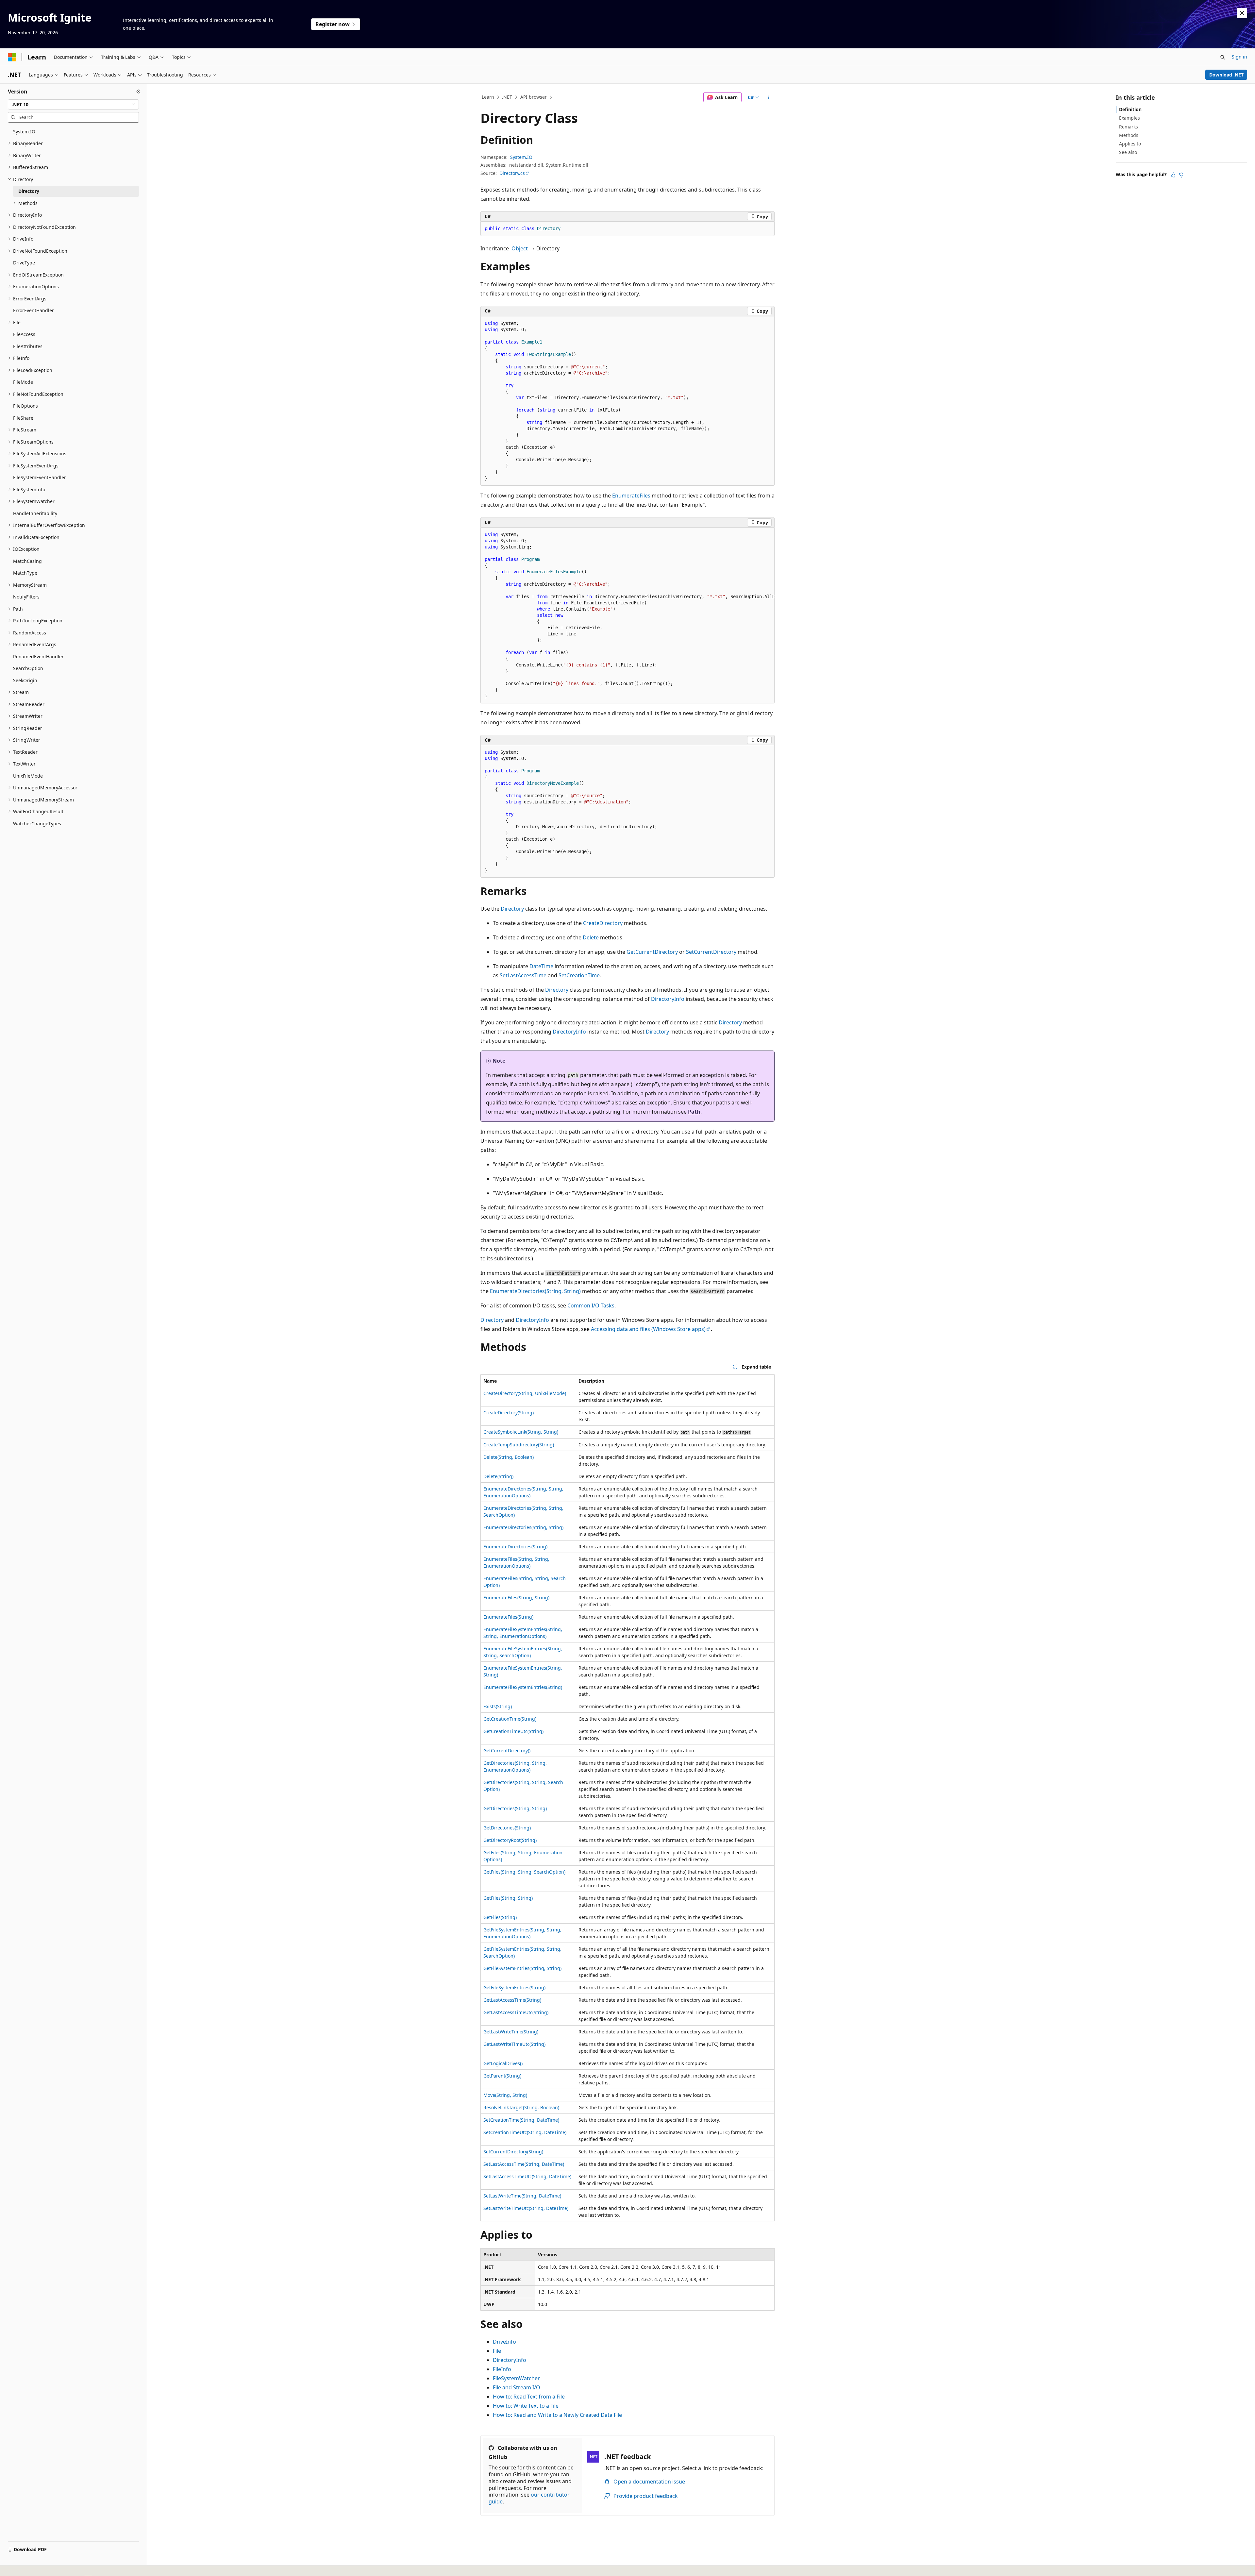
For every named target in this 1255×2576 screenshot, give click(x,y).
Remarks (1129, 127)
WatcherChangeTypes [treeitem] (37, 824)
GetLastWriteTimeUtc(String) (514, 2044)
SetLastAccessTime (523, 975)
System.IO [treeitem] (24, 132)
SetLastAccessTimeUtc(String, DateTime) (527, 2176)
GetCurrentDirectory (652, 952)
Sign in (1239, 57)
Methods (1129, 135)
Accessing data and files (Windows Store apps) (648, 1329)
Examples (1129, 118)
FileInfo (502, 2369)
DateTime (541, 966)
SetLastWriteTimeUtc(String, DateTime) (526, 2208)
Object (520, 248)
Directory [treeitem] (29, 191)
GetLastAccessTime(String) (512, 2000)
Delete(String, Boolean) (509, 1457)
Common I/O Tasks (591, 1305)
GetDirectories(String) (507, 1828)
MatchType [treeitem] (25, 573)
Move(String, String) (505, 2095)
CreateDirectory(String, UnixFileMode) (525, 1393)
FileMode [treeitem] (23, 382)
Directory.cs (512, 173)
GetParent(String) (502, 2076)
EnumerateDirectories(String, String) (535, 1291)
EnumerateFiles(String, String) (516, 1598)
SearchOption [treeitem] (28, 668)
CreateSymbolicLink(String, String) (521, 1432)
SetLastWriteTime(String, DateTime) (522, 2196)
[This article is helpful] (1173, 175)
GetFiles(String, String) (508, 1898)
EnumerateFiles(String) (508, 1617)
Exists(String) (498, 1706)
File (497, 2351)
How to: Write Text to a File (526, 2406)
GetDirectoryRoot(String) (510, 1840)
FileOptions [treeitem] (25, 406)
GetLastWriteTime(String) (511, 2032)
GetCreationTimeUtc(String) (513, 1731)
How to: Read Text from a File (529, 2397)
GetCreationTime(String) (510, 1719)
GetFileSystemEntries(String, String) (522, 1968)
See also (1128, 152)
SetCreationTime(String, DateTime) (521, 2120)
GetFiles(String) (500, 1917)
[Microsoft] (12, 57)
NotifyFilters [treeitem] (26, 597)
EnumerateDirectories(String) (515, 1547)
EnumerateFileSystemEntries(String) (523, 1687)
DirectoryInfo (668, 999)
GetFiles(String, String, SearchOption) (524, 1872)
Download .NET (1226, 75)
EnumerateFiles (631, 496)
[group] (627, 615)
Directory (512, 909)
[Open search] (1223, 57)
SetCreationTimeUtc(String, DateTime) (525, 2132)
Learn (488, 97)
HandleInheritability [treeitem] (35, 513)
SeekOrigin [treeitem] (25, 680)
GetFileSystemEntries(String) (514, 1987)
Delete (591, 937)
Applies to (1130, 144)
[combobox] (73, 105)
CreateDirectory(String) (509, 1413)
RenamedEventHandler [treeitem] (38, 657)
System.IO (521, 157)
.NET (507, 97)
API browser (534, 97)
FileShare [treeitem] (23, 418)
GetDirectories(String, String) (515, 1808)
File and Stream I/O (517, 2387)
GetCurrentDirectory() (507, 1751)
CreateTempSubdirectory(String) (519, 1445)
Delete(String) (498, 1476)
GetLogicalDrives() (503, 2063)
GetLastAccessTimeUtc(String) (516, 2012)
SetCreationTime (579, 975)
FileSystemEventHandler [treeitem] (40, 477)
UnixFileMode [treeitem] (28, 776)
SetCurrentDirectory (711, 952)
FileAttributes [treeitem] (28, 346)
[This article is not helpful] (1181, 175)
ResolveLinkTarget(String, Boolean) (521, 2107)
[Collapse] (138, 92)
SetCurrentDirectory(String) (513, 2152)
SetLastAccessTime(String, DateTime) (524, 2164)
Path (694, 1112)
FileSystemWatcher (516, 2378)
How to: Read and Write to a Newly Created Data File (557, 2415)
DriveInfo (504, 2342)
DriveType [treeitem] (24, 263)
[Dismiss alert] (1242, 13)
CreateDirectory (603, 923)
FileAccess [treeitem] (24, 334)
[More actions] (769, 97)
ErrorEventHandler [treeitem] (33, 310)
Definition (1130, 109)
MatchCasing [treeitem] (27, 561)
